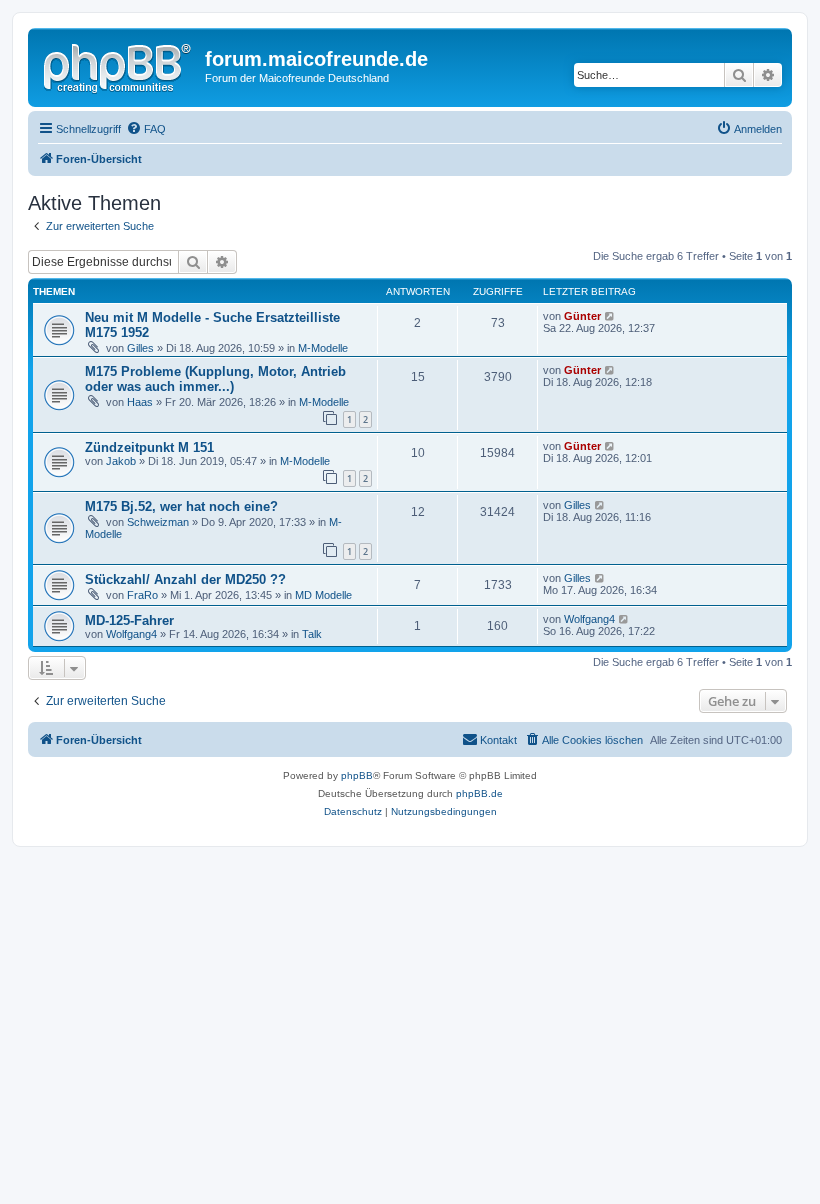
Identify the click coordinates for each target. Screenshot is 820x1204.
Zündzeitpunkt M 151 (149, 447)
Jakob (121, 461)
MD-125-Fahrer (129, 620)
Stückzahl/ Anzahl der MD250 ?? (185, 579)
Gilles (140, 348)
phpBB (357, 775)
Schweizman (158, 522)
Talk (312, 634)
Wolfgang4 (131, 634)
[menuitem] (146, 129)
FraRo (142, 595)
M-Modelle (323, 348)
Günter (582, 316)
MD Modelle (323, 595)
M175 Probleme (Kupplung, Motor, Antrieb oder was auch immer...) (215, 379)
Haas (140, 402)
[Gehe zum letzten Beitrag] (610, 316)
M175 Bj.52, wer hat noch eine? (181, 506)
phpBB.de (479, 793)
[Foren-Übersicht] (119, 65)
